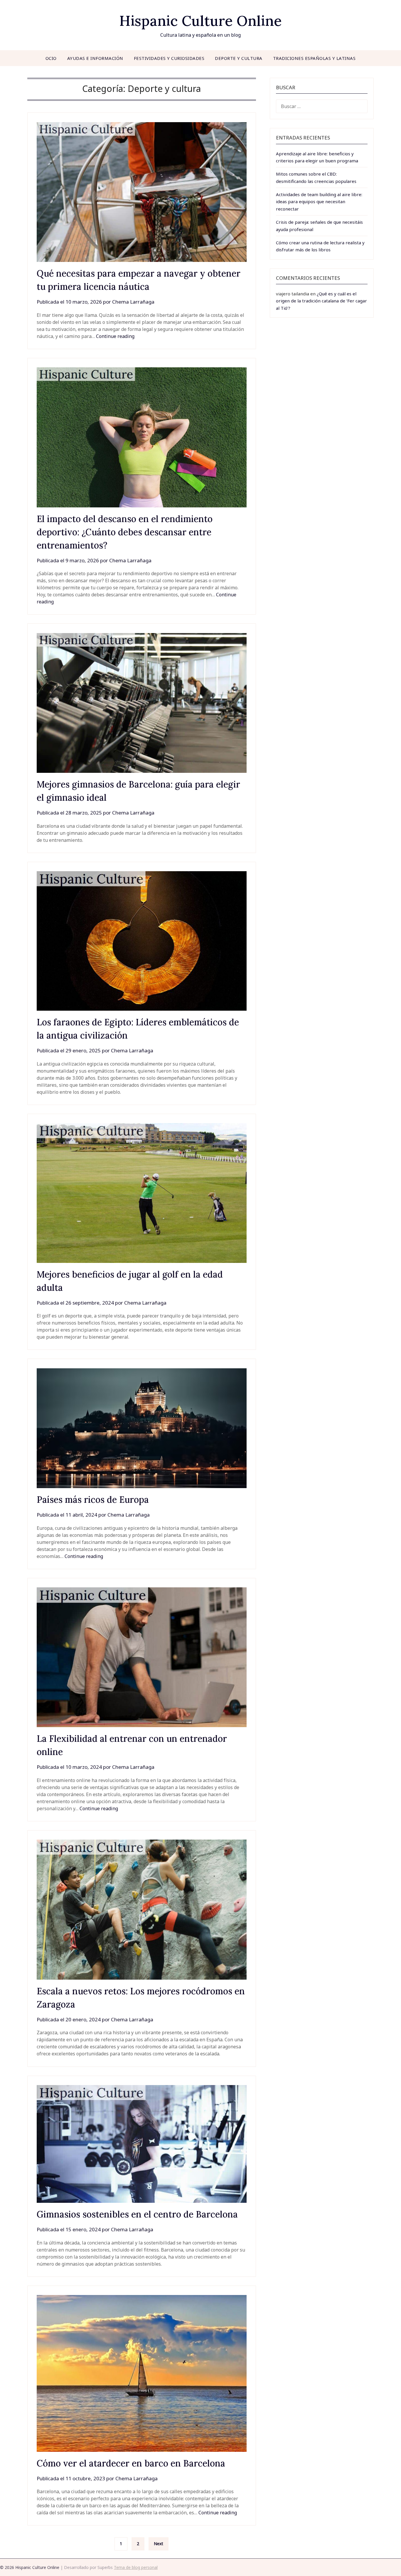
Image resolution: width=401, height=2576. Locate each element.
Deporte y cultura (239, 58)
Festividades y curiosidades (169, 58)
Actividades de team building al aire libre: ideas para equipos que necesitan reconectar (319, 202)
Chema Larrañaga (133, 302)
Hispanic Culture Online (201, 21)
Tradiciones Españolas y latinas (314, 58)
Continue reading (115, 336)
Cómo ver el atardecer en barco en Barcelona (131, 2463)
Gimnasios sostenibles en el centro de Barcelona (137, 2214)
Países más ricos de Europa (93, 1500)
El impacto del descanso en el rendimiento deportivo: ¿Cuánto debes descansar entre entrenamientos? (125, 532)
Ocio (51, 58)
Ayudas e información (95, 58)
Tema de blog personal (136, 2567)
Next (159, 2544)
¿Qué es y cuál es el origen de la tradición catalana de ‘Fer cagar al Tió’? (321, 301)
